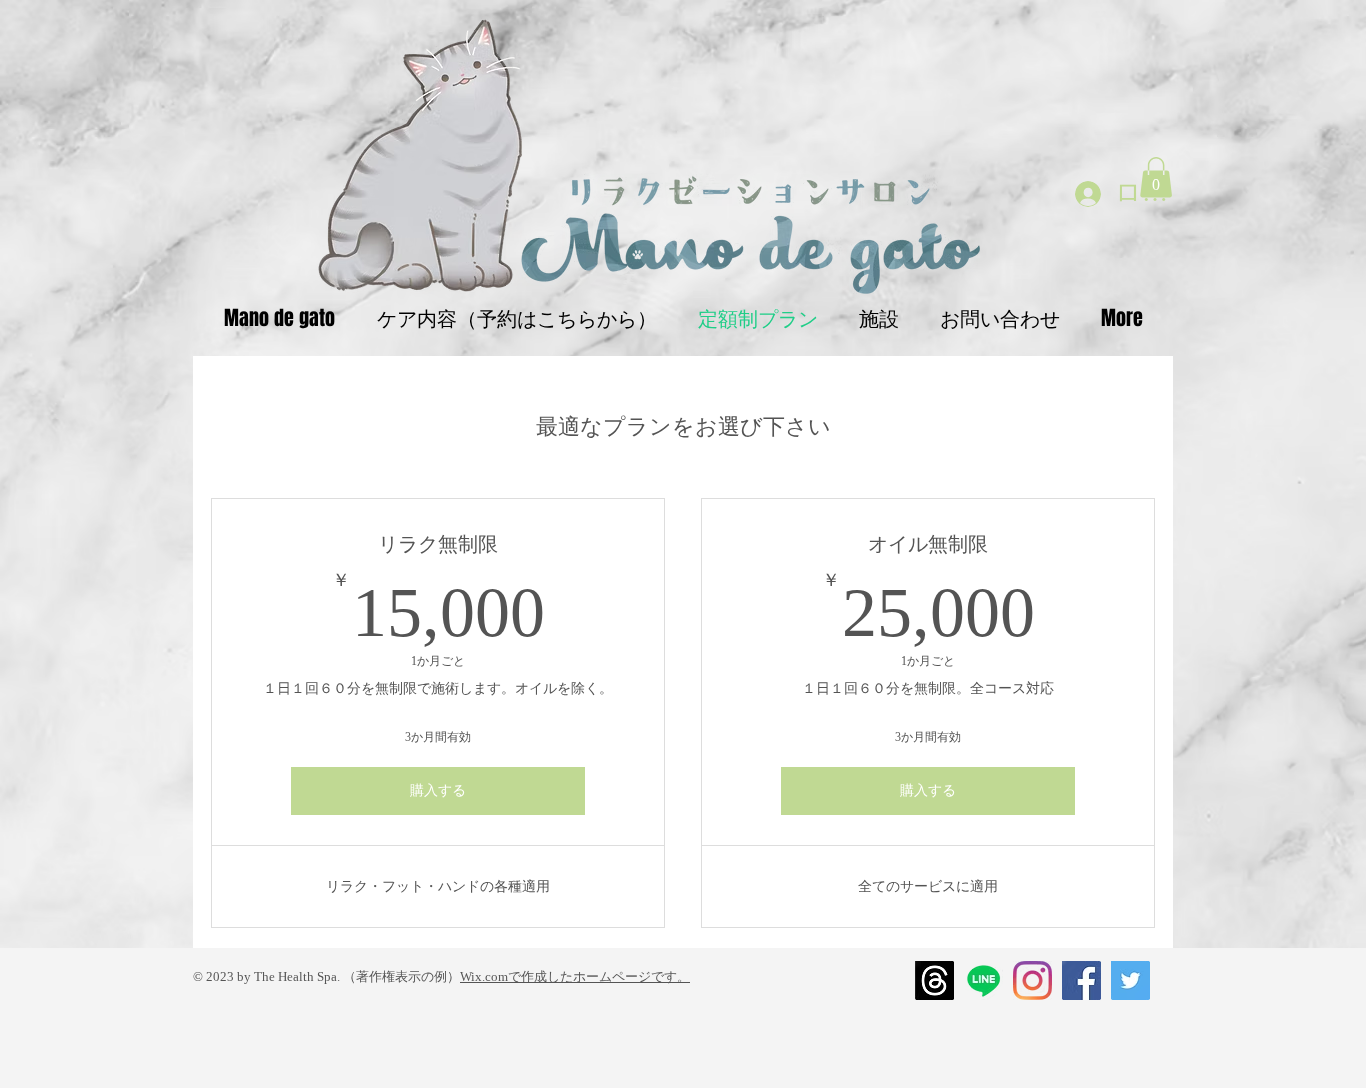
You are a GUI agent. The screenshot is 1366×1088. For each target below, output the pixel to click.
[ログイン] (1088, 193)
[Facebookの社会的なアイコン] (1081, 980)
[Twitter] (1130, 980)
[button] (1156, 177)
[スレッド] (934, 980)
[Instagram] (1032, 980)
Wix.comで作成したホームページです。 (575, 976)
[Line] (983, 980)
